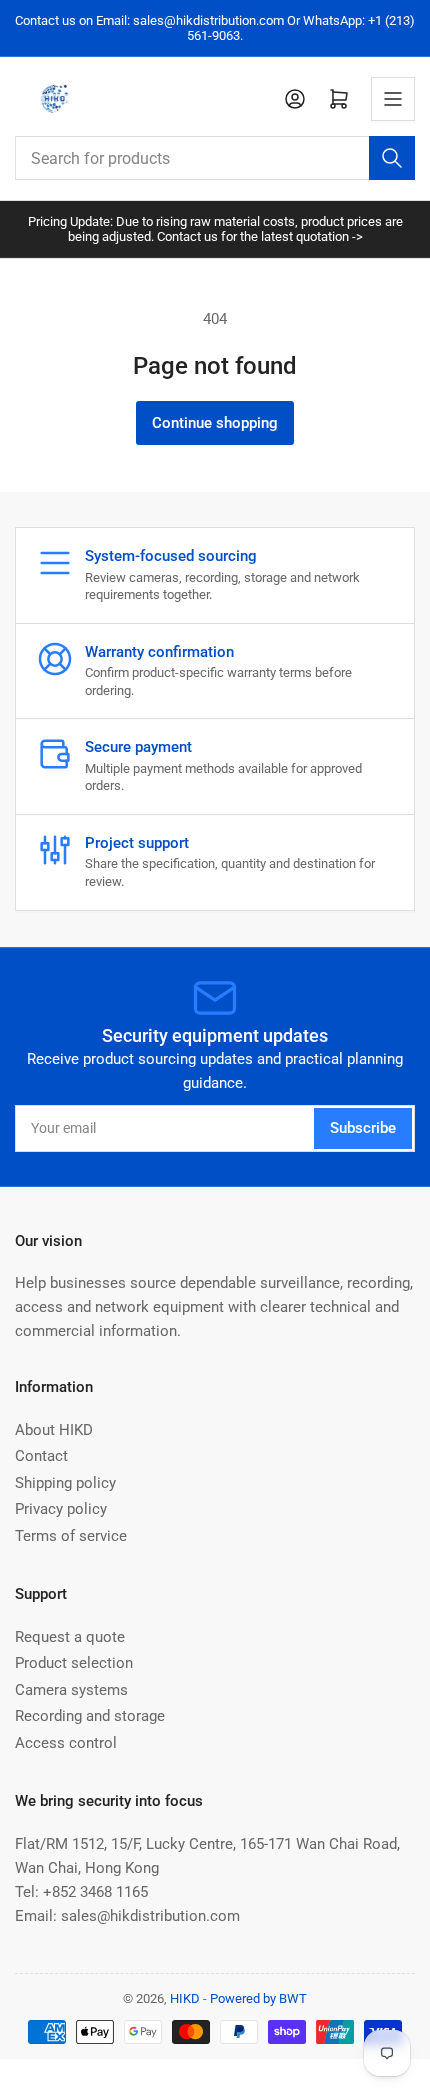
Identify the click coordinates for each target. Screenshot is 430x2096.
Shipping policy (65, 1483)
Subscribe (363, 1128)
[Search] (392, 158)
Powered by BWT (258, 1998)
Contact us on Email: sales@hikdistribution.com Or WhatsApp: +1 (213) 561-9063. (215, 28)
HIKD (185, 1998)
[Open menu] (393, 99)
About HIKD (54, 1430)
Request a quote (70, 1637)
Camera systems (71, 1690)
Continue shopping (215, 423)
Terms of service (71, 1536)
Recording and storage (90, 1716)
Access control (66, 1743)
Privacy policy (61, 1509)
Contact (41, 1456)
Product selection (74, 1663)
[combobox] (215, 158)
